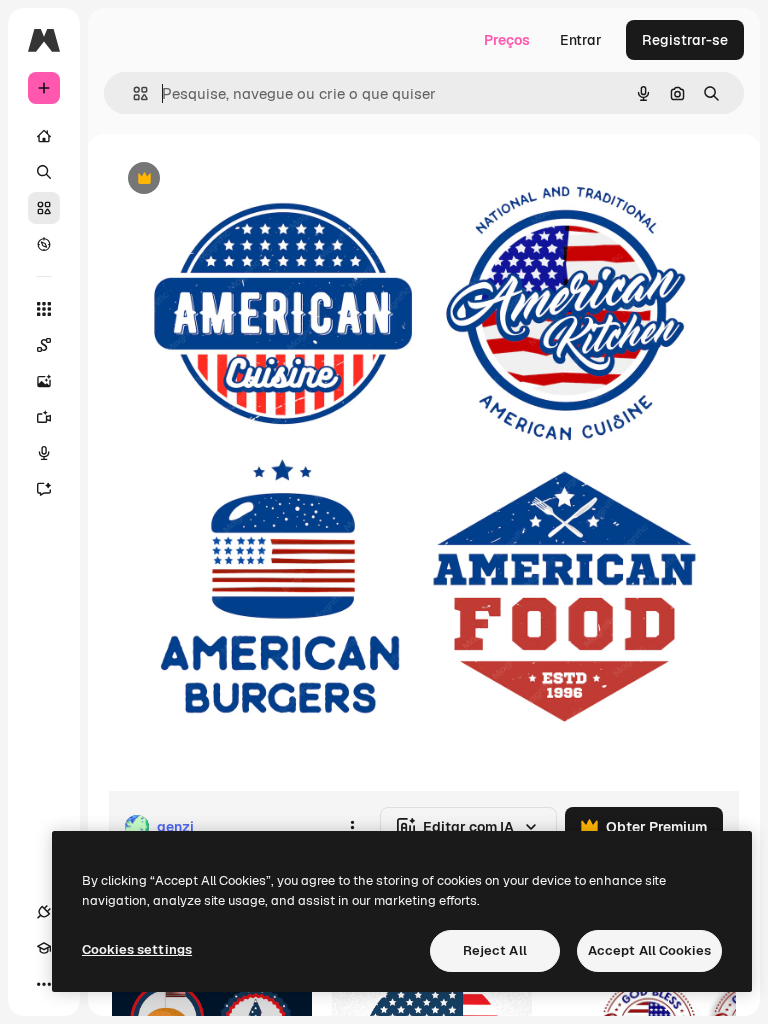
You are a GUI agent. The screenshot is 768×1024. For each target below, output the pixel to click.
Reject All (495, 950)
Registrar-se (685, 40)
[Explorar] (44, 244)
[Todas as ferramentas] (44, 309)
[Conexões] (44, 912)
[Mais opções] (352, 827)
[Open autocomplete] (132, 93)
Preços (507, 40)
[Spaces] (44, 345)
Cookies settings (137, 949)
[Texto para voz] (44, 453)
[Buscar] (44, 172)
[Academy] (44, 948)
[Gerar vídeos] (44, 417)
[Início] (44, 136)
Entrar (581, 40)
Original (236, 179)
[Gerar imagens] (44, 381)
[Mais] (44, 984)
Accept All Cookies (649, 950)
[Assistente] (44, 489)
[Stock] (44, 208)
